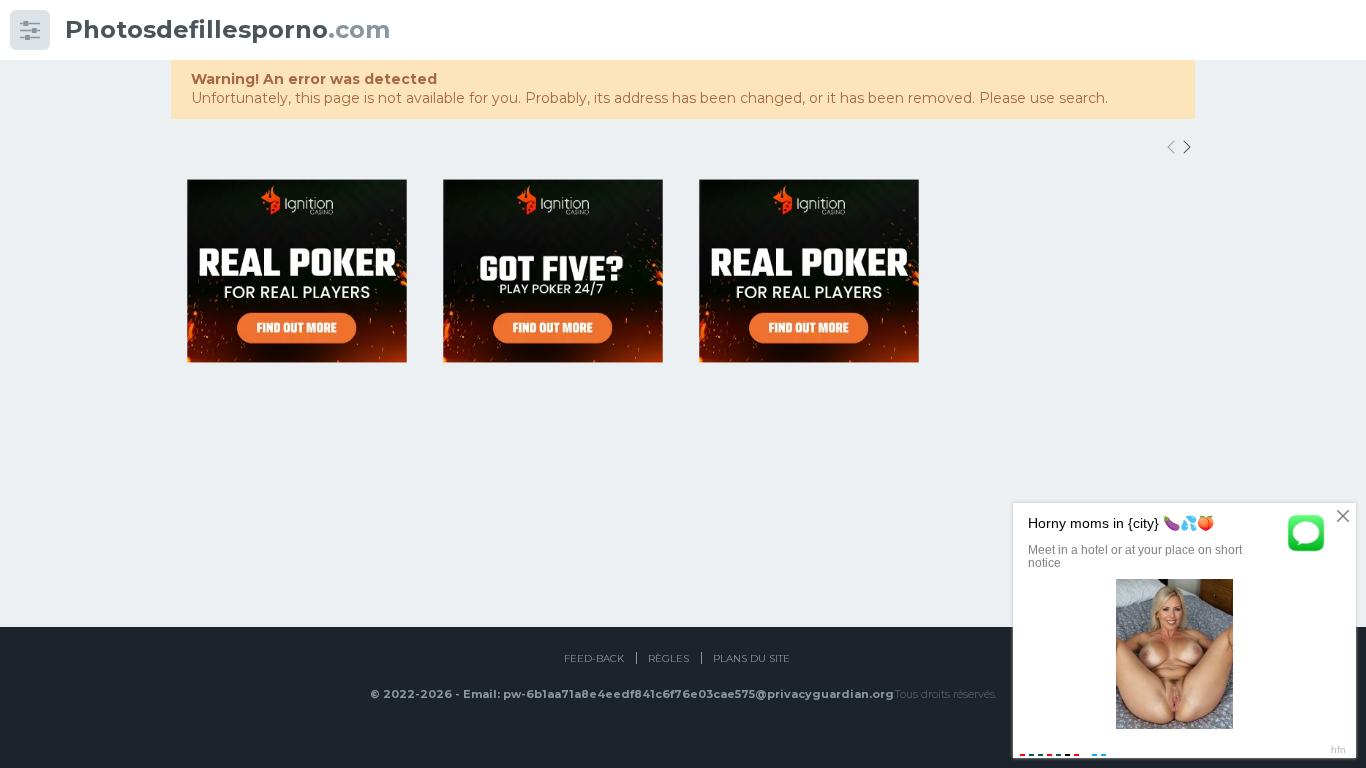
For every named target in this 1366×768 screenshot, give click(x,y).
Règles (668, 658)
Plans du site (751, 658)
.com (227, 29)
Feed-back (594, 658)
